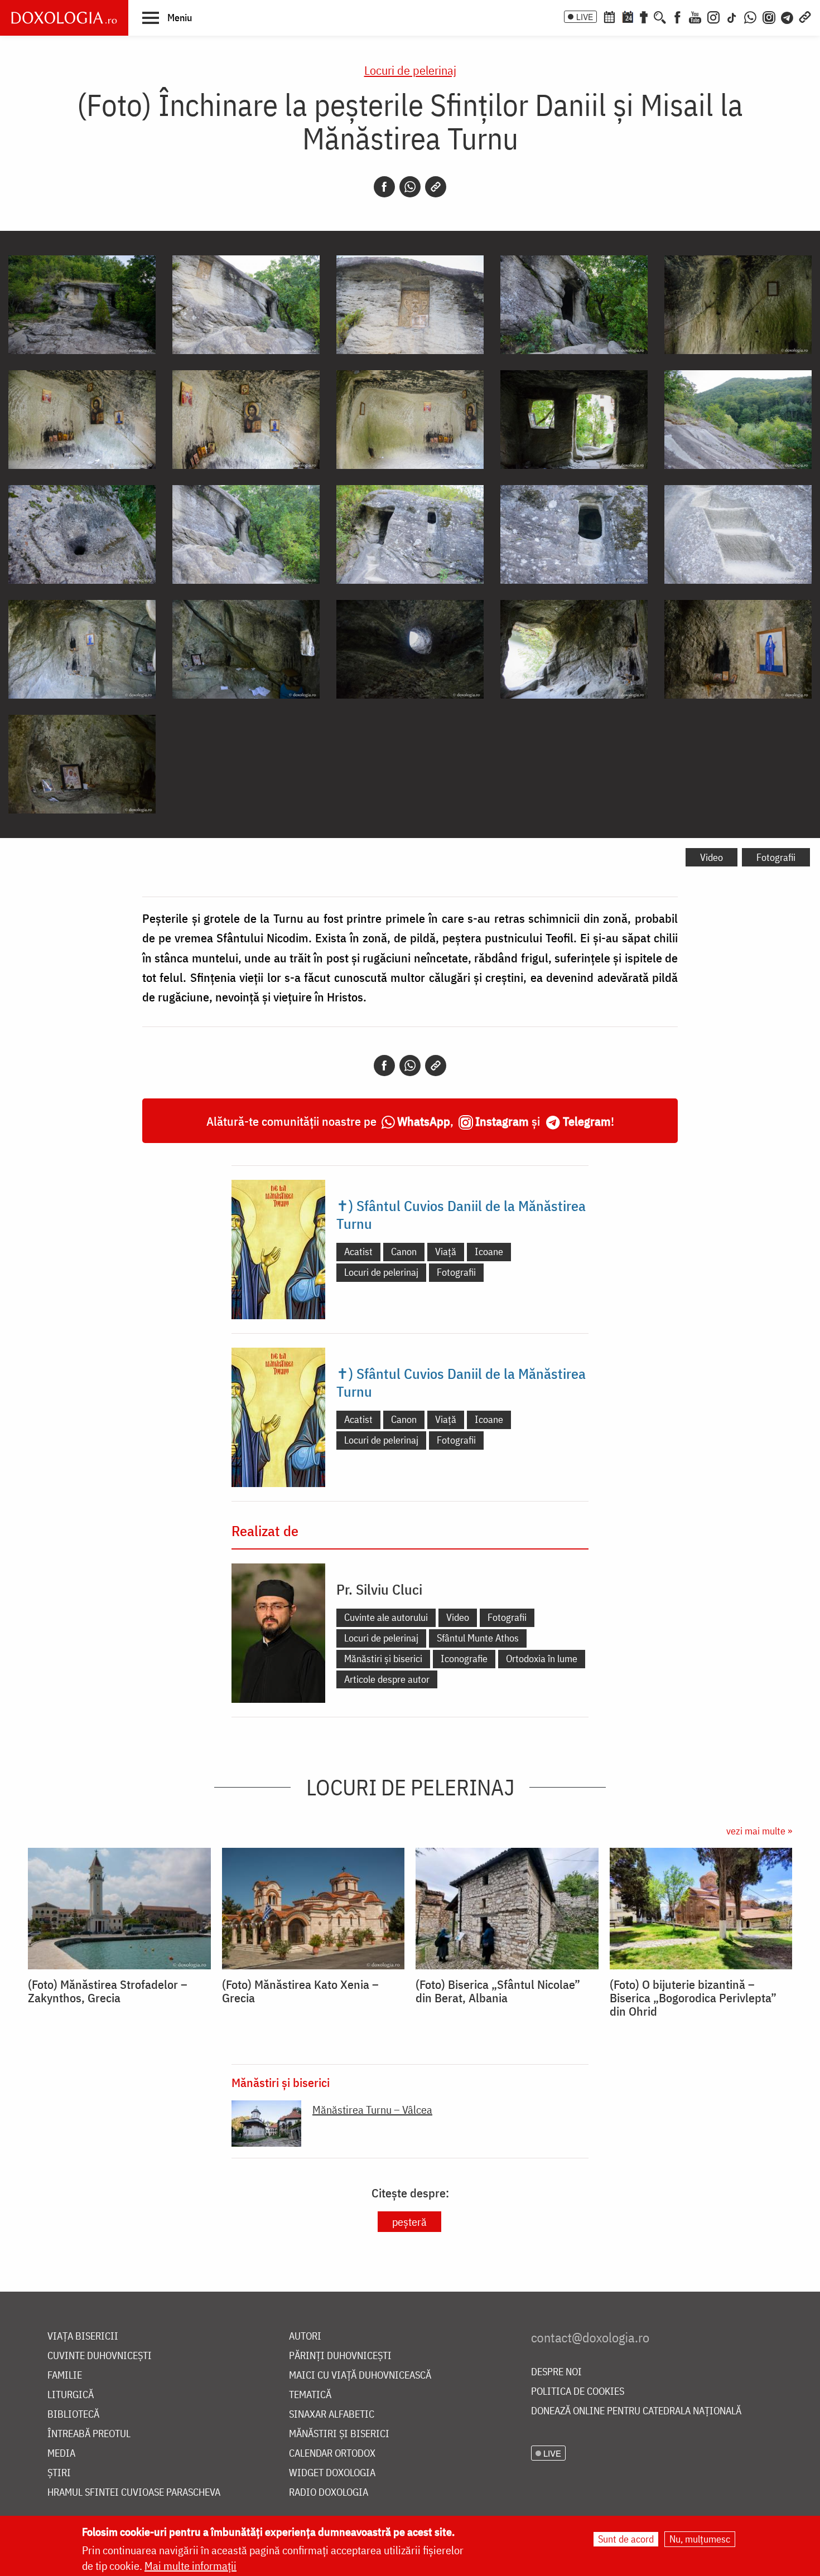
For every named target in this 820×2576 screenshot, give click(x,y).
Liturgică (71, 2395)
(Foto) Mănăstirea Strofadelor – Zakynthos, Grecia (108, 1991)
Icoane (489, 1251)
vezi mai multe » (759, 1831)
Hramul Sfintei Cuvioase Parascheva (134, 2493)
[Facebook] (677, 16)
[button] (167, 17)
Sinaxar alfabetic (332, 2415)
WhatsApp (424, 1121)
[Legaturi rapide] (805, 16)
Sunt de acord (626, 2539)
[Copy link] (436, 187)
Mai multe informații (190, 2566)
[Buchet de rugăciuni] (644, 16)
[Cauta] (660, 16)
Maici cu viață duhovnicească (360, 2376)
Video (712, 857)
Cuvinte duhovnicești (100, 2356)
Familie (65, 2376)
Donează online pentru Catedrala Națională (636, 2411)
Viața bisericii (83, 2337)
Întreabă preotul (89, 2434)
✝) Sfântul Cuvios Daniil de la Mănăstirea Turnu (461, 1214)
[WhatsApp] (750, 16)
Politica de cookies (578, 2392)
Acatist (358, 1251)
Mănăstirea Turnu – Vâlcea (372, 2110)
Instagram (502, 1121)
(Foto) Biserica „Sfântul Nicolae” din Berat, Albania (498, 1991)
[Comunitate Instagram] (769, 16)
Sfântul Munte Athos (478, 1638)
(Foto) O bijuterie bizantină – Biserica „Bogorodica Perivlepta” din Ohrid (693, 1998)
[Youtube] (695, 16)
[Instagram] (713, 16)
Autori (305, 2337)
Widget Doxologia (332, 2473)
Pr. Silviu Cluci (379, 1589)
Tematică (310, 2395)
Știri (59, 2473)
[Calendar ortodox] (609, 16)
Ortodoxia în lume (542, 1659)
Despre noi (556, 2372)
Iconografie (464, 1659)
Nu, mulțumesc (700, 2539)
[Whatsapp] (410, 187)
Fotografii (776, 857)
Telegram (587, 1121)
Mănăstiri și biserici (383, 1659)
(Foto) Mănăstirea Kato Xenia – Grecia (300, 1991)
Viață (446, 1251)
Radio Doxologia (329, 2493)
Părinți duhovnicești (340, 2356)
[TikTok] (732, 16)
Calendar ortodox (332, 2454)
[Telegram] (788, 16)
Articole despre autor (387, 1679)
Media (61, 2454)
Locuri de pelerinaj (410, 70)
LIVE (585, 17)
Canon (404, 1251)
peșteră (409, 2222)
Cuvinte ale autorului (386, 1617)
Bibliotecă (73, 2415)
